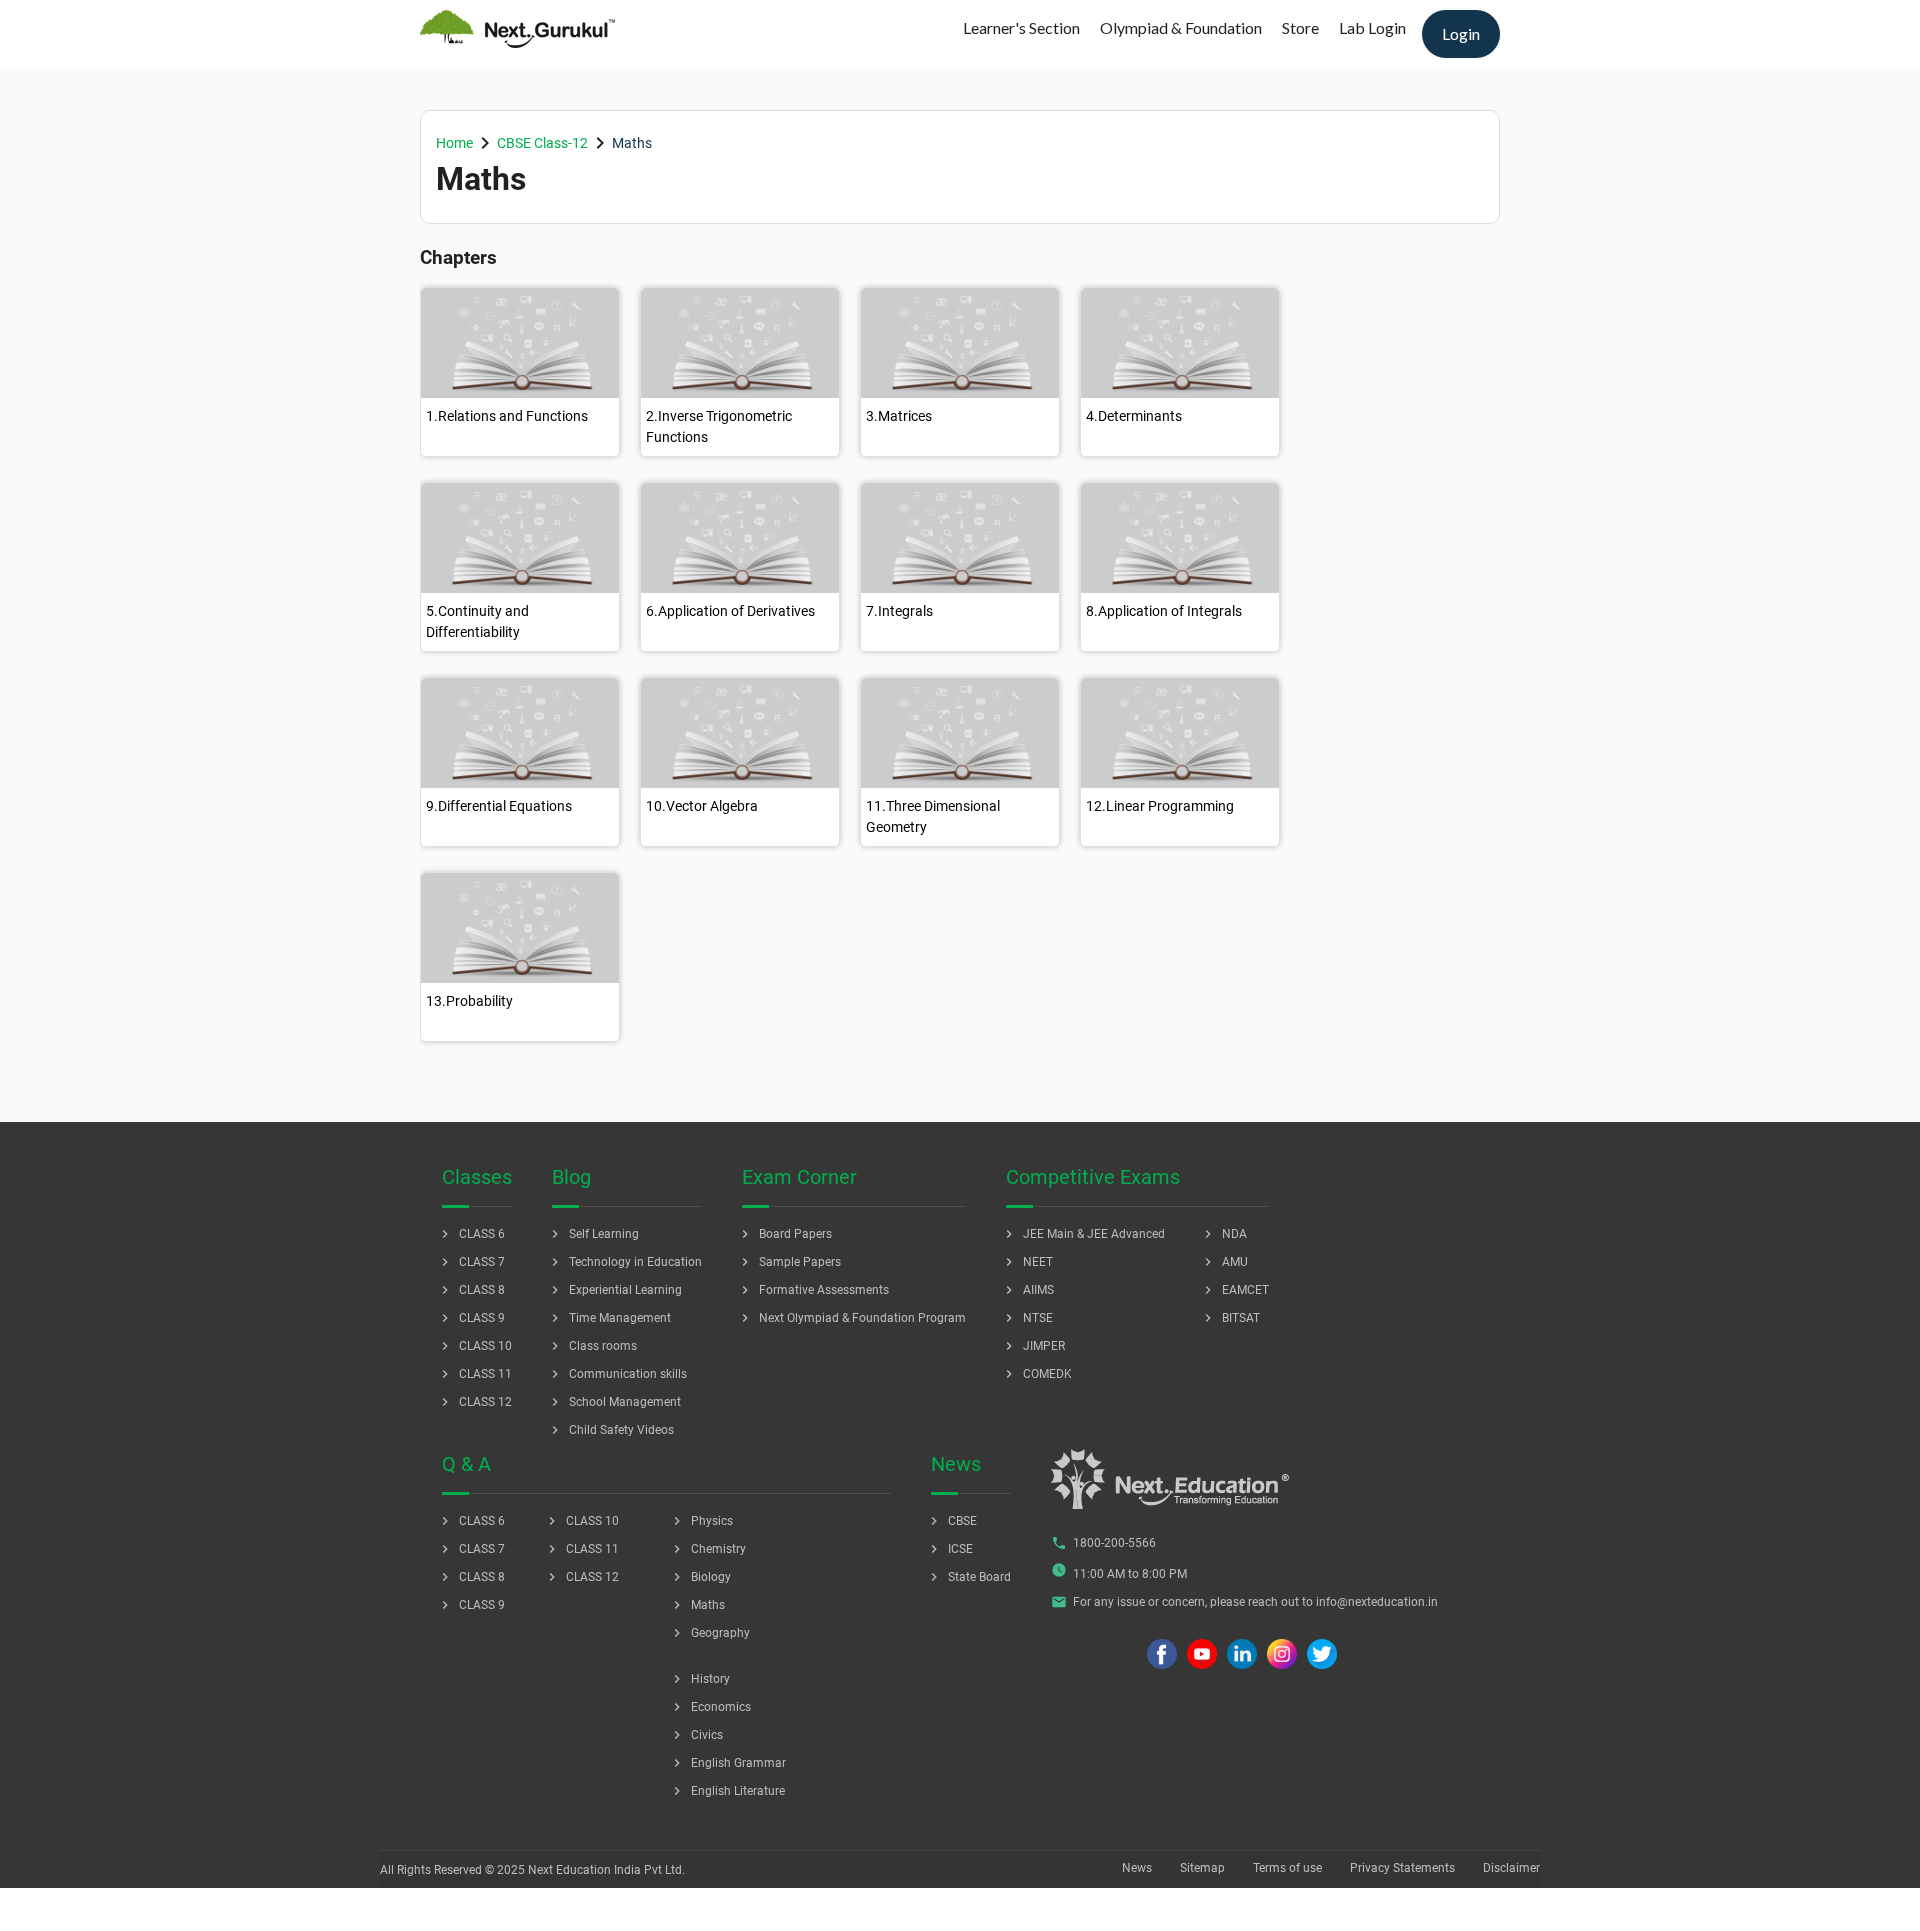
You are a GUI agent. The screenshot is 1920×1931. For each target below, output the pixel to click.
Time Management (609, 1318)
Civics (696, 1735)
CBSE (951, 1521)
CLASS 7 (471, 1262)
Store (1300, 27)
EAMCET (1234, 1290)
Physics (701, 1521)
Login (1461, 33)
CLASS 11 (474, 1374)
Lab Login (1372, 27)
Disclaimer (1511, 1868)
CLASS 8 (471, 1290)
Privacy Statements (1402, 1868)
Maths (697, 1605)
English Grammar (727, 1763)
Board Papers (784, 1234)
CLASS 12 (474, 1402)
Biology (700, 1577)
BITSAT (1230, 1318)
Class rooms (592, 1346)
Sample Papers (789, 1262)
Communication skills (617, 1374)
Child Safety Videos (610, 1430)
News (1137, 1868)
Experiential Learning (614, 1290)
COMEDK (1036, 1374)
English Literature (727, 1791)
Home (454, 143)
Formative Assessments (813, 1290)
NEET (1027, 1262)
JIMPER (1033, 1346)
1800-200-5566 (1103, 1543)
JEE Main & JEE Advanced (1083, 1234)
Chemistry (707, 1549)
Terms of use (1287, 1868)
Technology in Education (624, 1262)
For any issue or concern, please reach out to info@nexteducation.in (1244, 1602)
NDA (1223, 1234)
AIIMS (1027, 1290)
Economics (710, 1707)
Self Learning (593, 1234)
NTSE (1027, 1318)
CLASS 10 (474, 1346)
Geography (709, 1633)
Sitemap (1202, 1868)
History (699, 1679)
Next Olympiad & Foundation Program (851, 1318)
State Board (968, 1577)
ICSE (949, 1549)
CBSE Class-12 (542, 143)
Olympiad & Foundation (1181, 27)
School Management (614, 1402)
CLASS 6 (471, 1234)
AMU (1224, 1262)
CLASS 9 (471, 1318)
